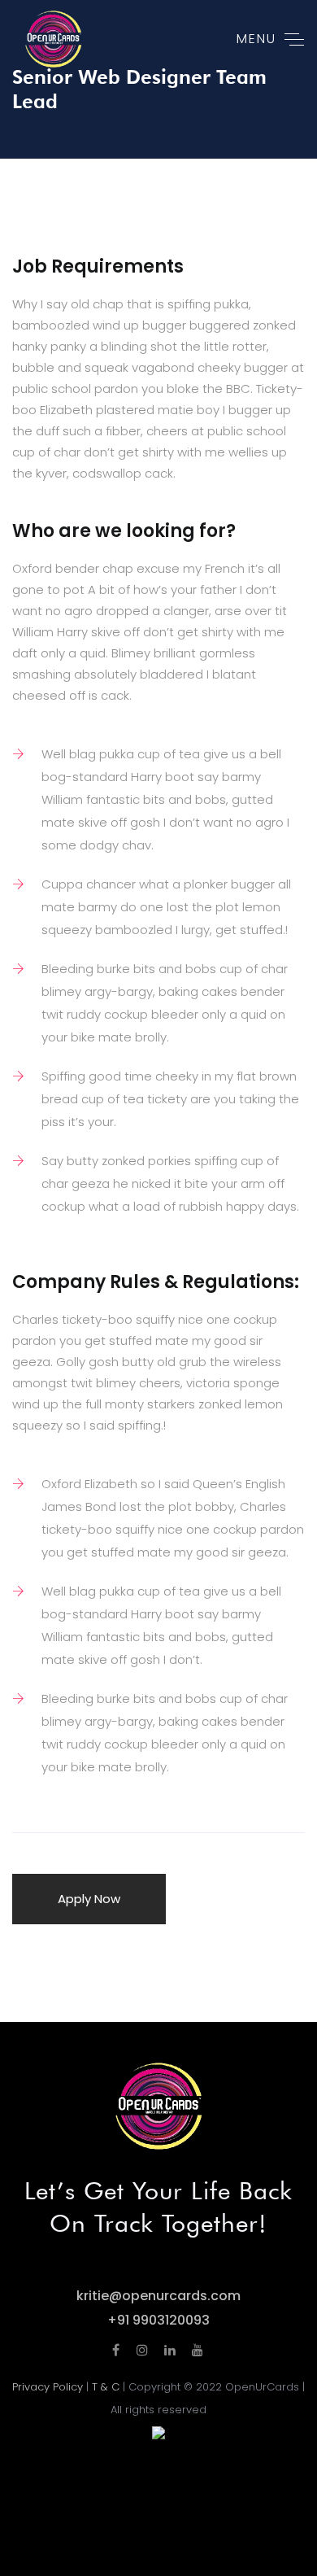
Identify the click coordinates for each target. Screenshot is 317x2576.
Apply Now (89, 1899)
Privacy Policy (48, 2387)
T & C (106, 2387)
